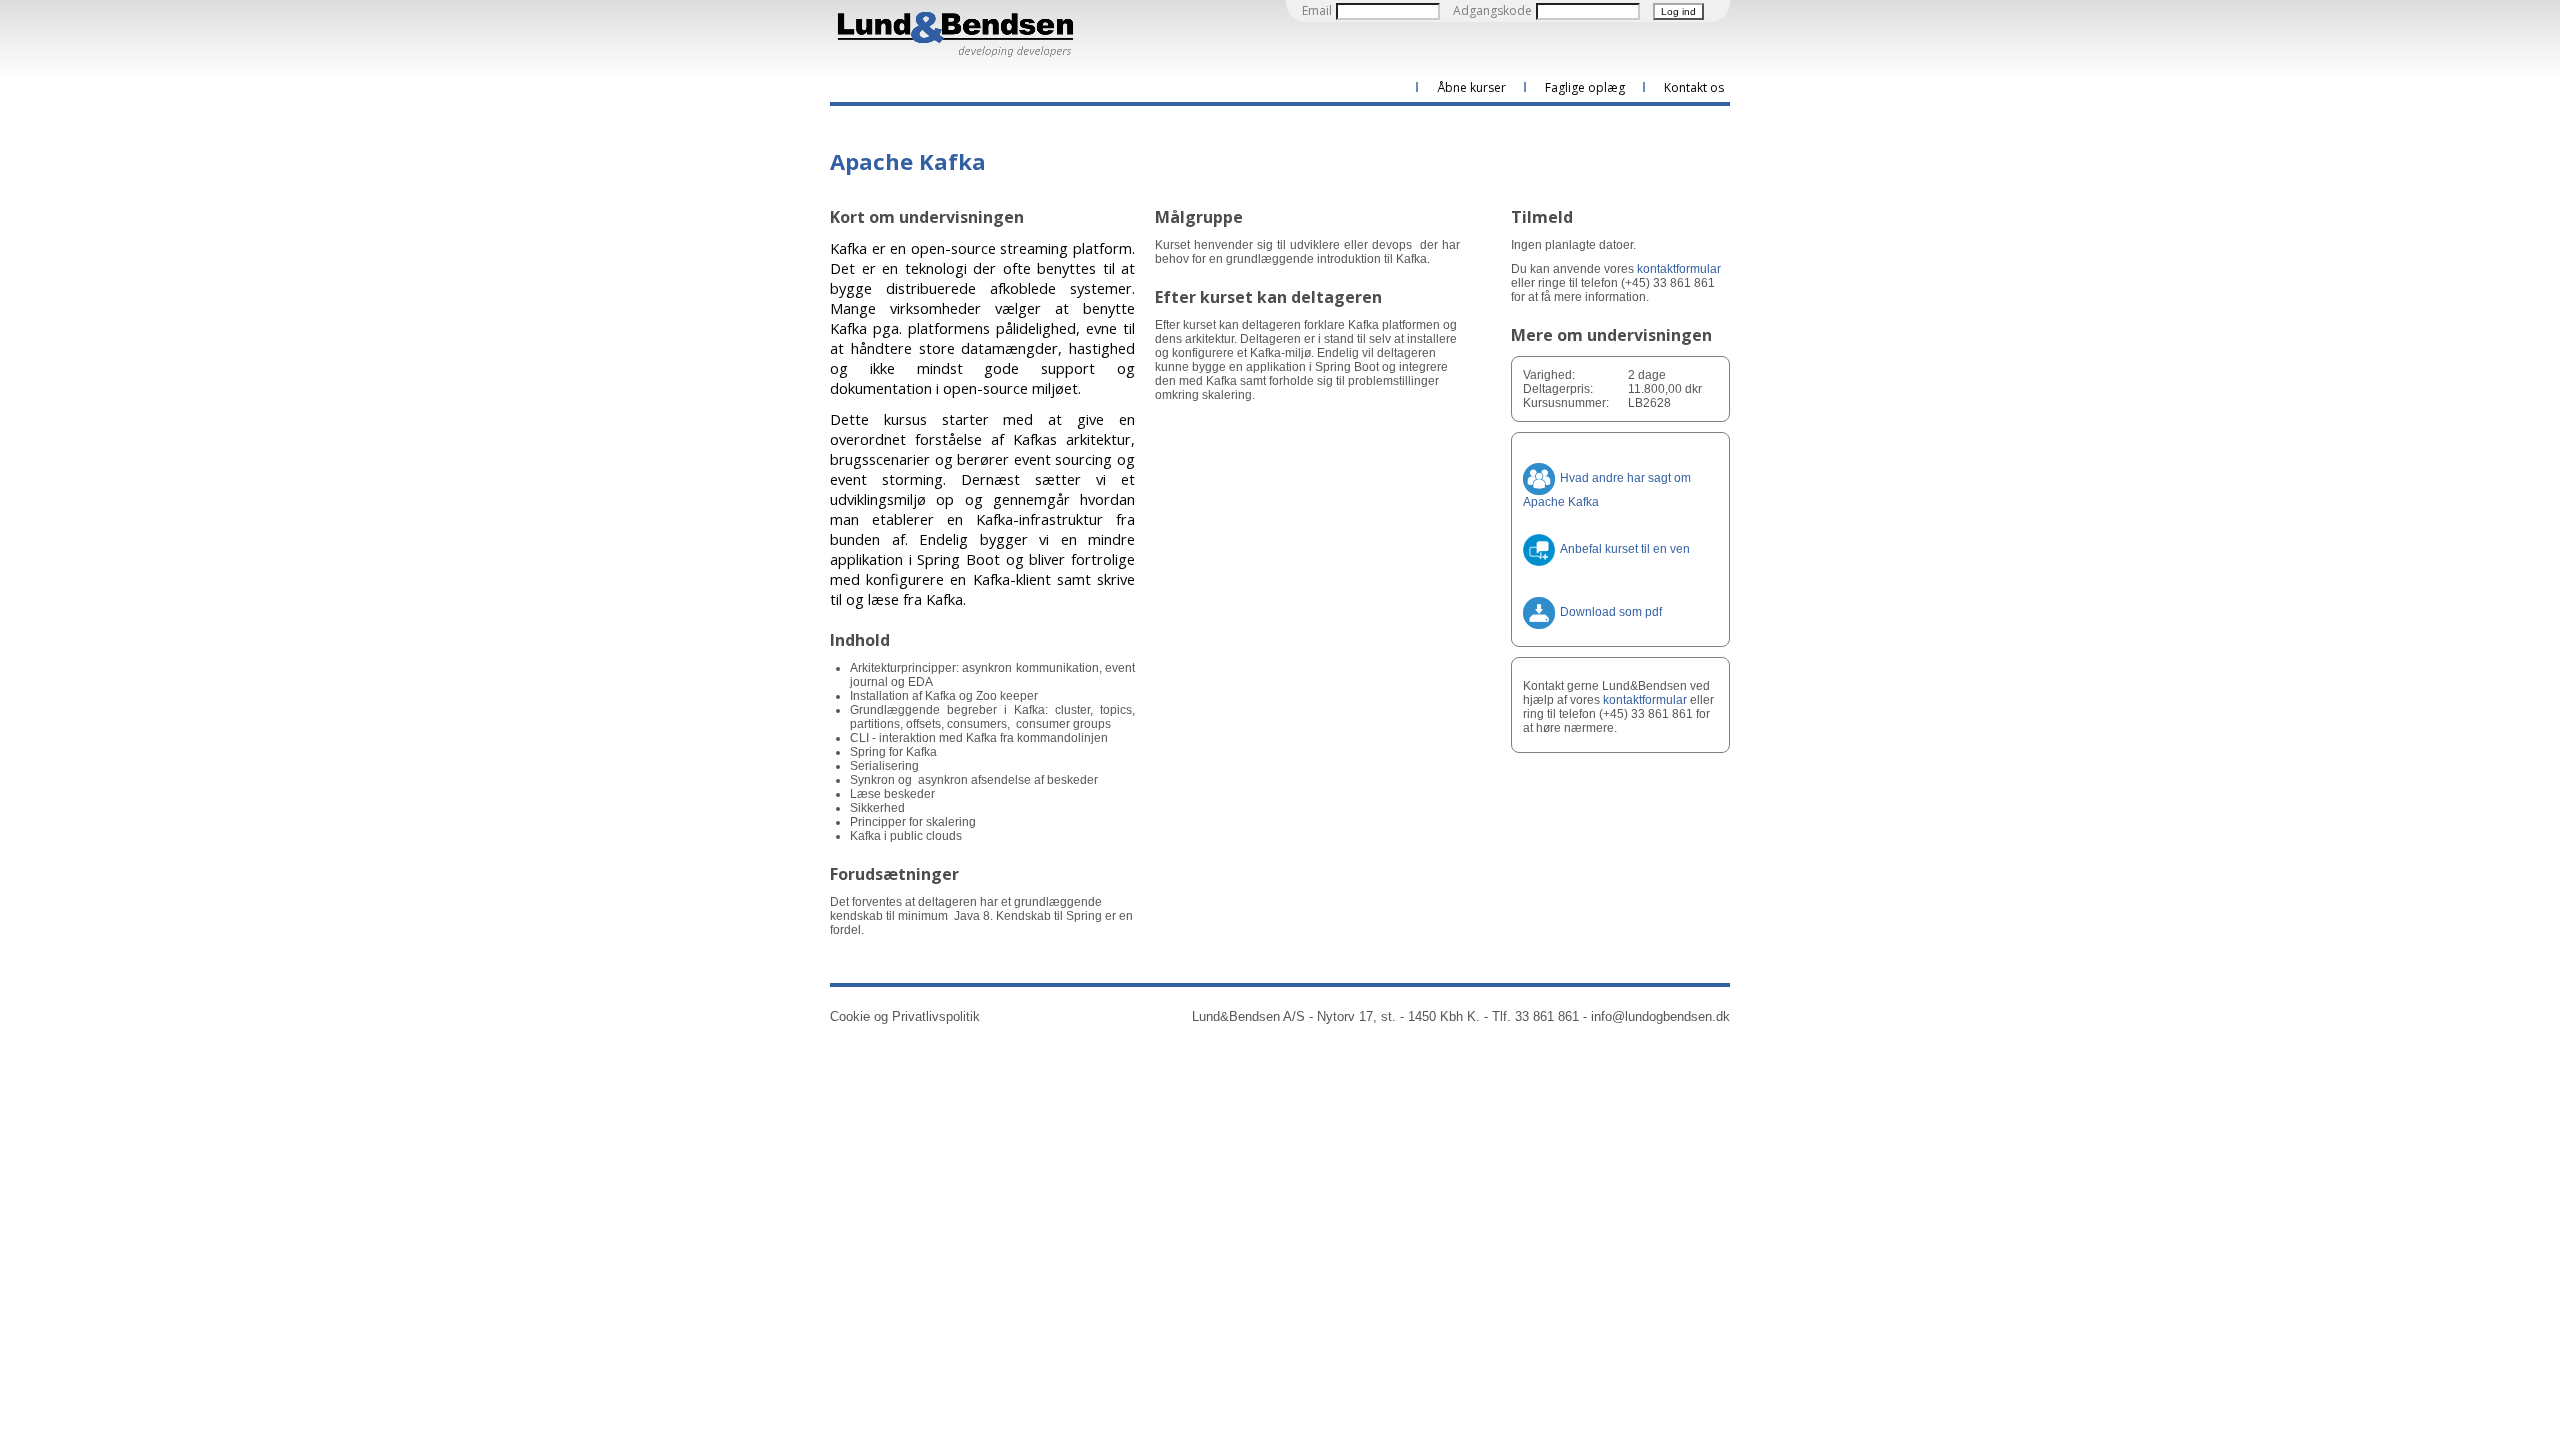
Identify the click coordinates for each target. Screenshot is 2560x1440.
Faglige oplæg (1585, 87)
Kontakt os (1694, 87)
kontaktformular (1679, 269)
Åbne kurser (1471, 87)
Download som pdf (1611, 612)
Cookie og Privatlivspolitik (905, 1016)
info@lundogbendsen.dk (1660, 1016)
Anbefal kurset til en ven (1625, 549)
